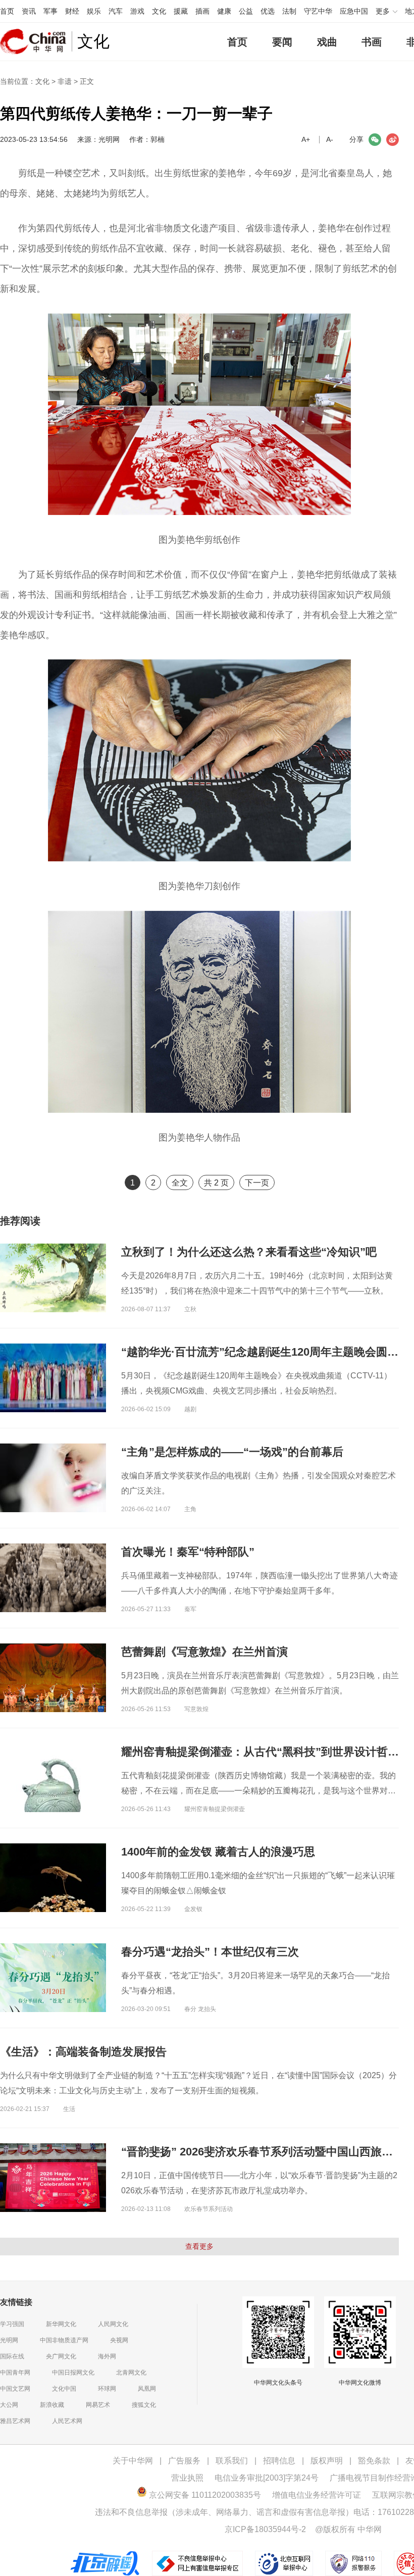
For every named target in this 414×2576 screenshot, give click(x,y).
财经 (72, 11)
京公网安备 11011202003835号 (204, 2495)
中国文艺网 (15, 2389)
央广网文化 (61, 2356)
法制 (289, 11)
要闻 (282, 42)
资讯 (29, 11)
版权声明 (327, 2461)
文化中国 (64, 2389)
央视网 (119, 2340)
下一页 (257, 1183)
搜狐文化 (144, 2405)
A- (330, 139)
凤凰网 (147, 2389)
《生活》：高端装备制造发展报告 (83, 2052)
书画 (372, 42)
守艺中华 (318, 11)
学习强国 (12, 2324)
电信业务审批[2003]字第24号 (267, 2478)
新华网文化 (61, 2324)
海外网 (107, 2356)
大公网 (9, 2405)
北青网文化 (131, 2373)
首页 (7, 11)
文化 (159, 11)
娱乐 (94, 11)
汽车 (116, 11)
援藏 (181, 11)
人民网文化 (113, 2324)
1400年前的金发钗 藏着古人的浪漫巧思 (218, 1852)
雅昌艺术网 (15, 2421)
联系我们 (232, 2461)
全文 (180, 1183)
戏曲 (327, 42)
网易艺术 (98, 2405)
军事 (50, 11)
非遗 (65, 81)
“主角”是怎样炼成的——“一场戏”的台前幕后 (232, 1452)
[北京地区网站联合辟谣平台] (106, 2556)
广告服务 (184, 2461)
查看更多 (199, 2246)
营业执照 (187, 2478)
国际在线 (12, 2356)
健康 (224, 11)
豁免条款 (374, 2461)
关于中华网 (133, 2461)
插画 (202, 11)
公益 (246, 11)
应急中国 (354, 11)
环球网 (107, 2389)
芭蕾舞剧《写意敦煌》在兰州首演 (204, 1652)
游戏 (137, 11)
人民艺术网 (67, 2421)
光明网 (9, 2340)
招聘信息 (279, 2461)
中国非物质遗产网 (64, 2340)
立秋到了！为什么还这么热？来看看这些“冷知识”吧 (249, 1252)
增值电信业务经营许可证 (317, 2495)
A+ (306, 139)
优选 (268, 11)
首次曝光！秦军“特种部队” (188, 1552)
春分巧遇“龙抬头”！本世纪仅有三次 (210, 1952)
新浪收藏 (52, 2405)
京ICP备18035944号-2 (265, 2529)
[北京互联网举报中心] (285, 2556)
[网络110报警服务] (354, 2556)
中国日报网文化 (73, 2373)
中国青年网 (15, 2373)
